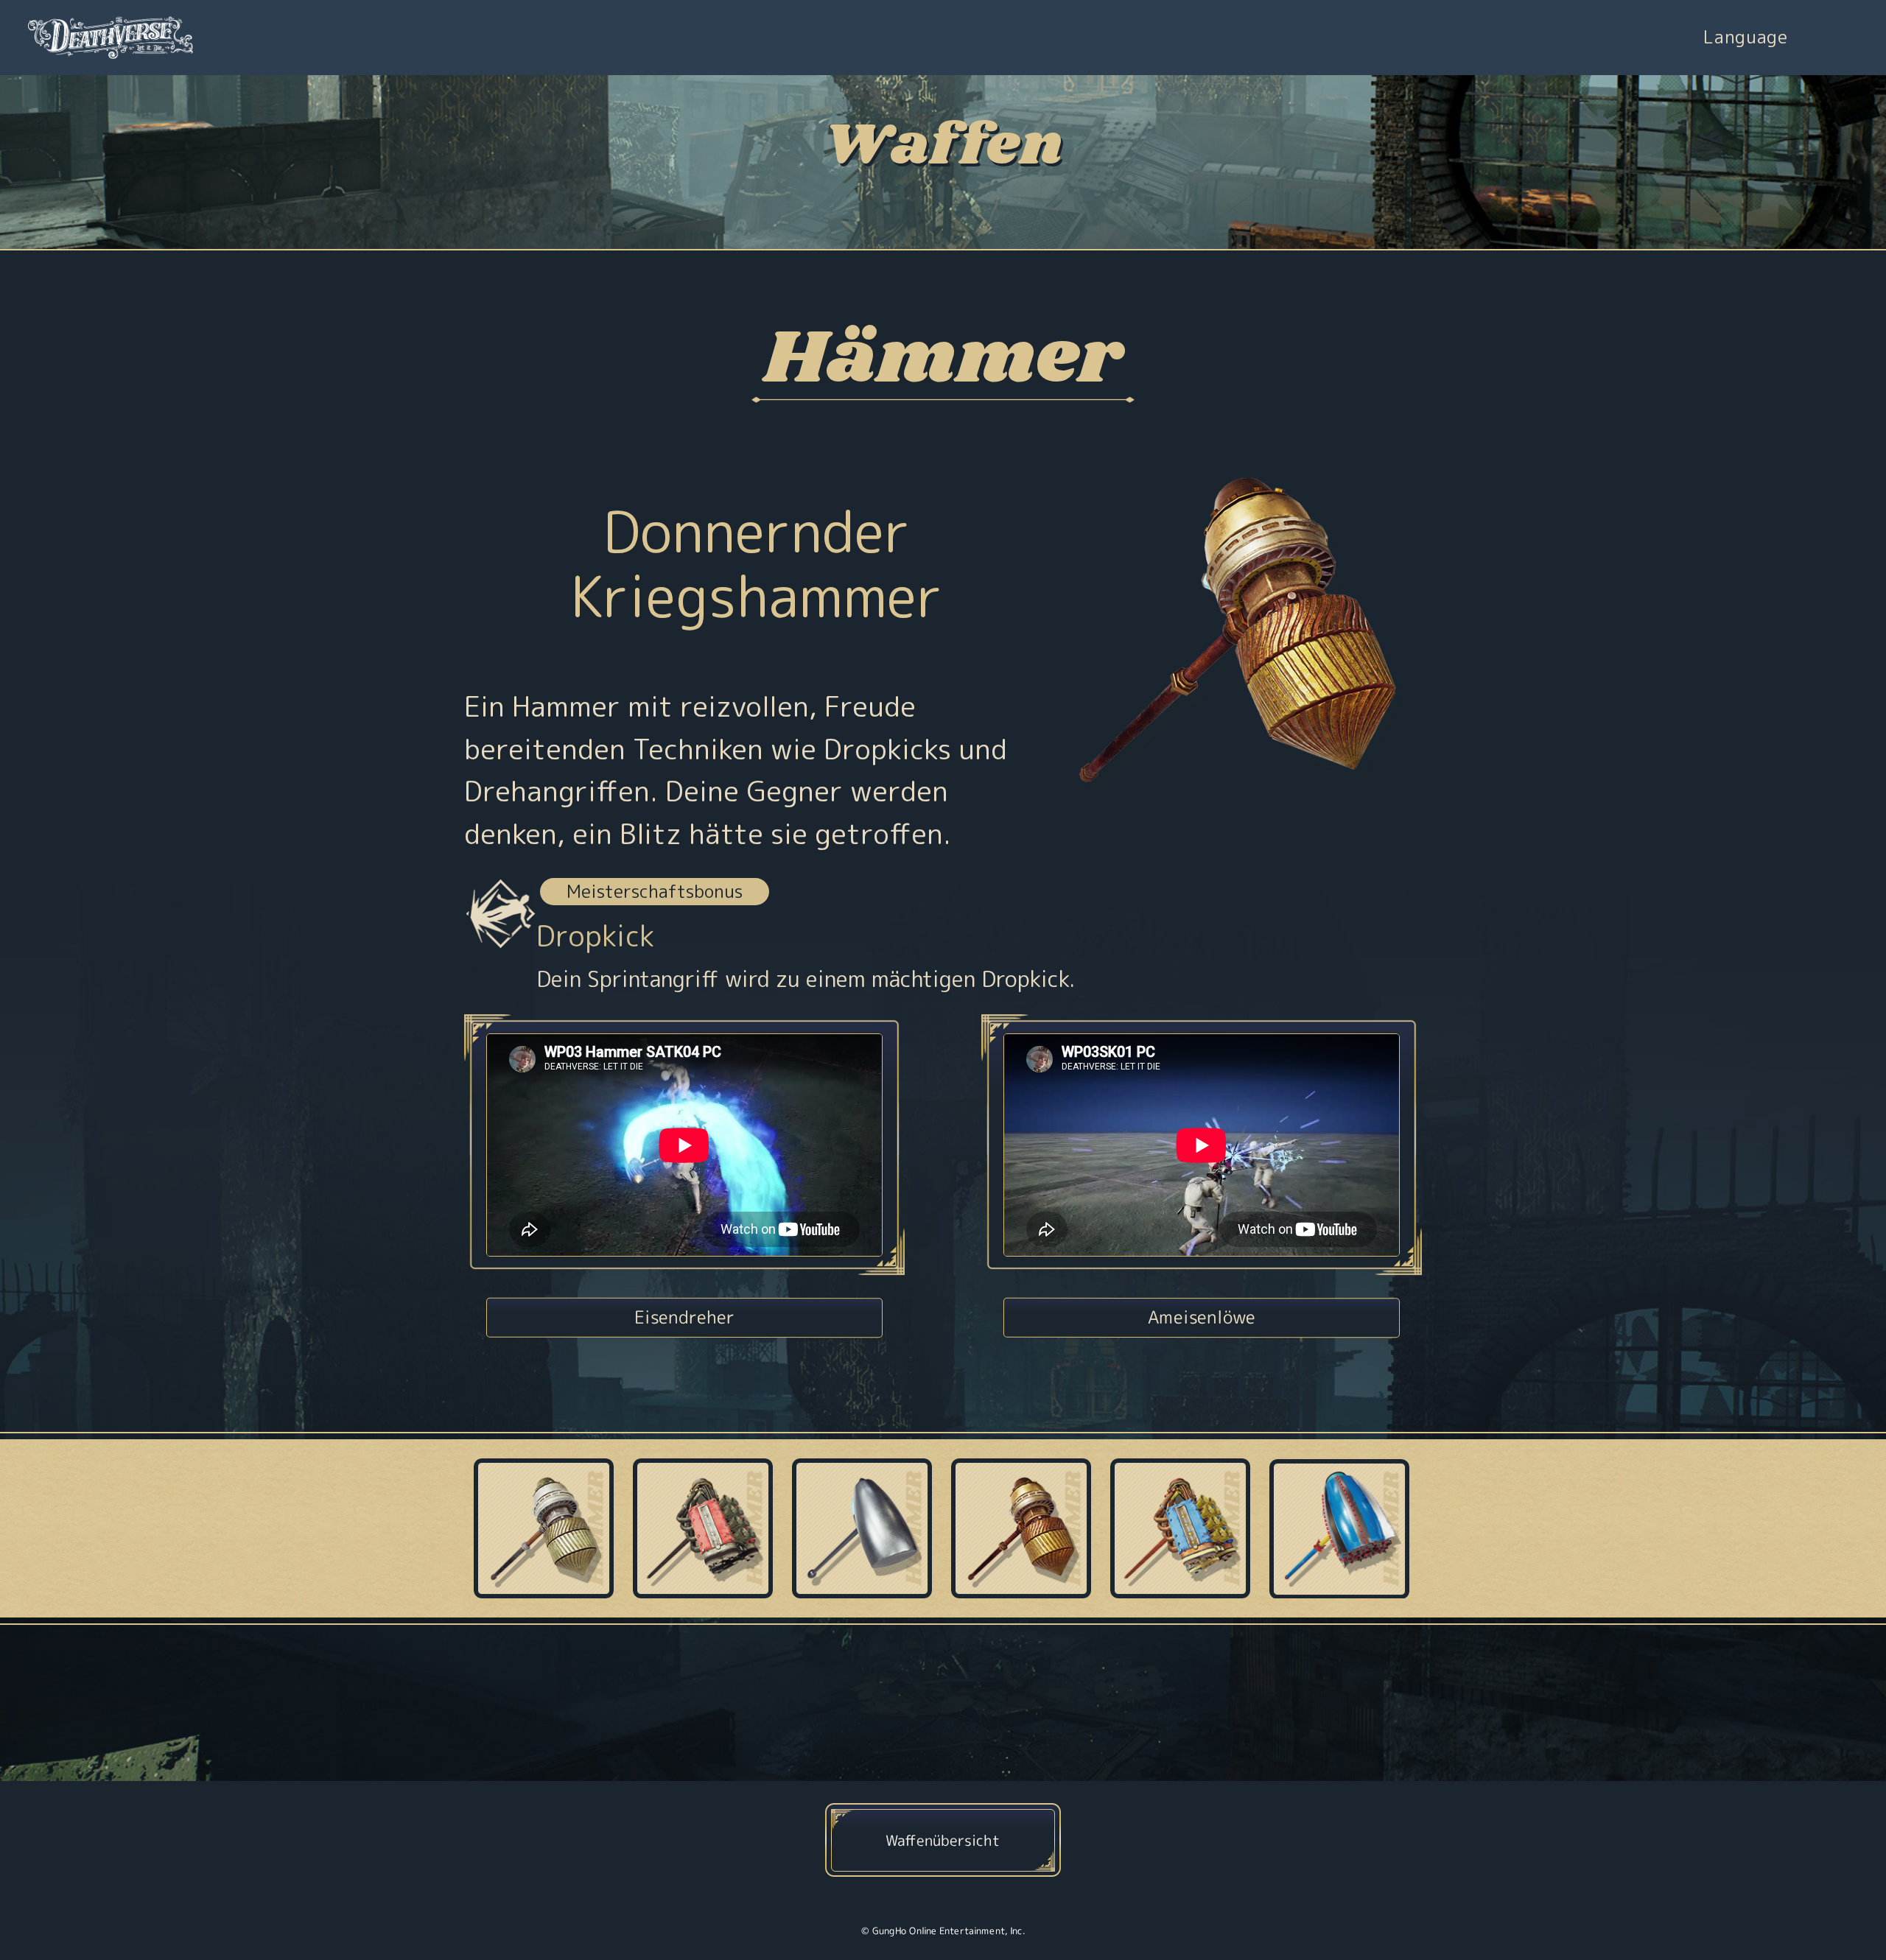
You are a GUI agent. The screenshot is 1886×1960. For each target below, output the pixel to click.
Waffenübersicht (943, 1840)
